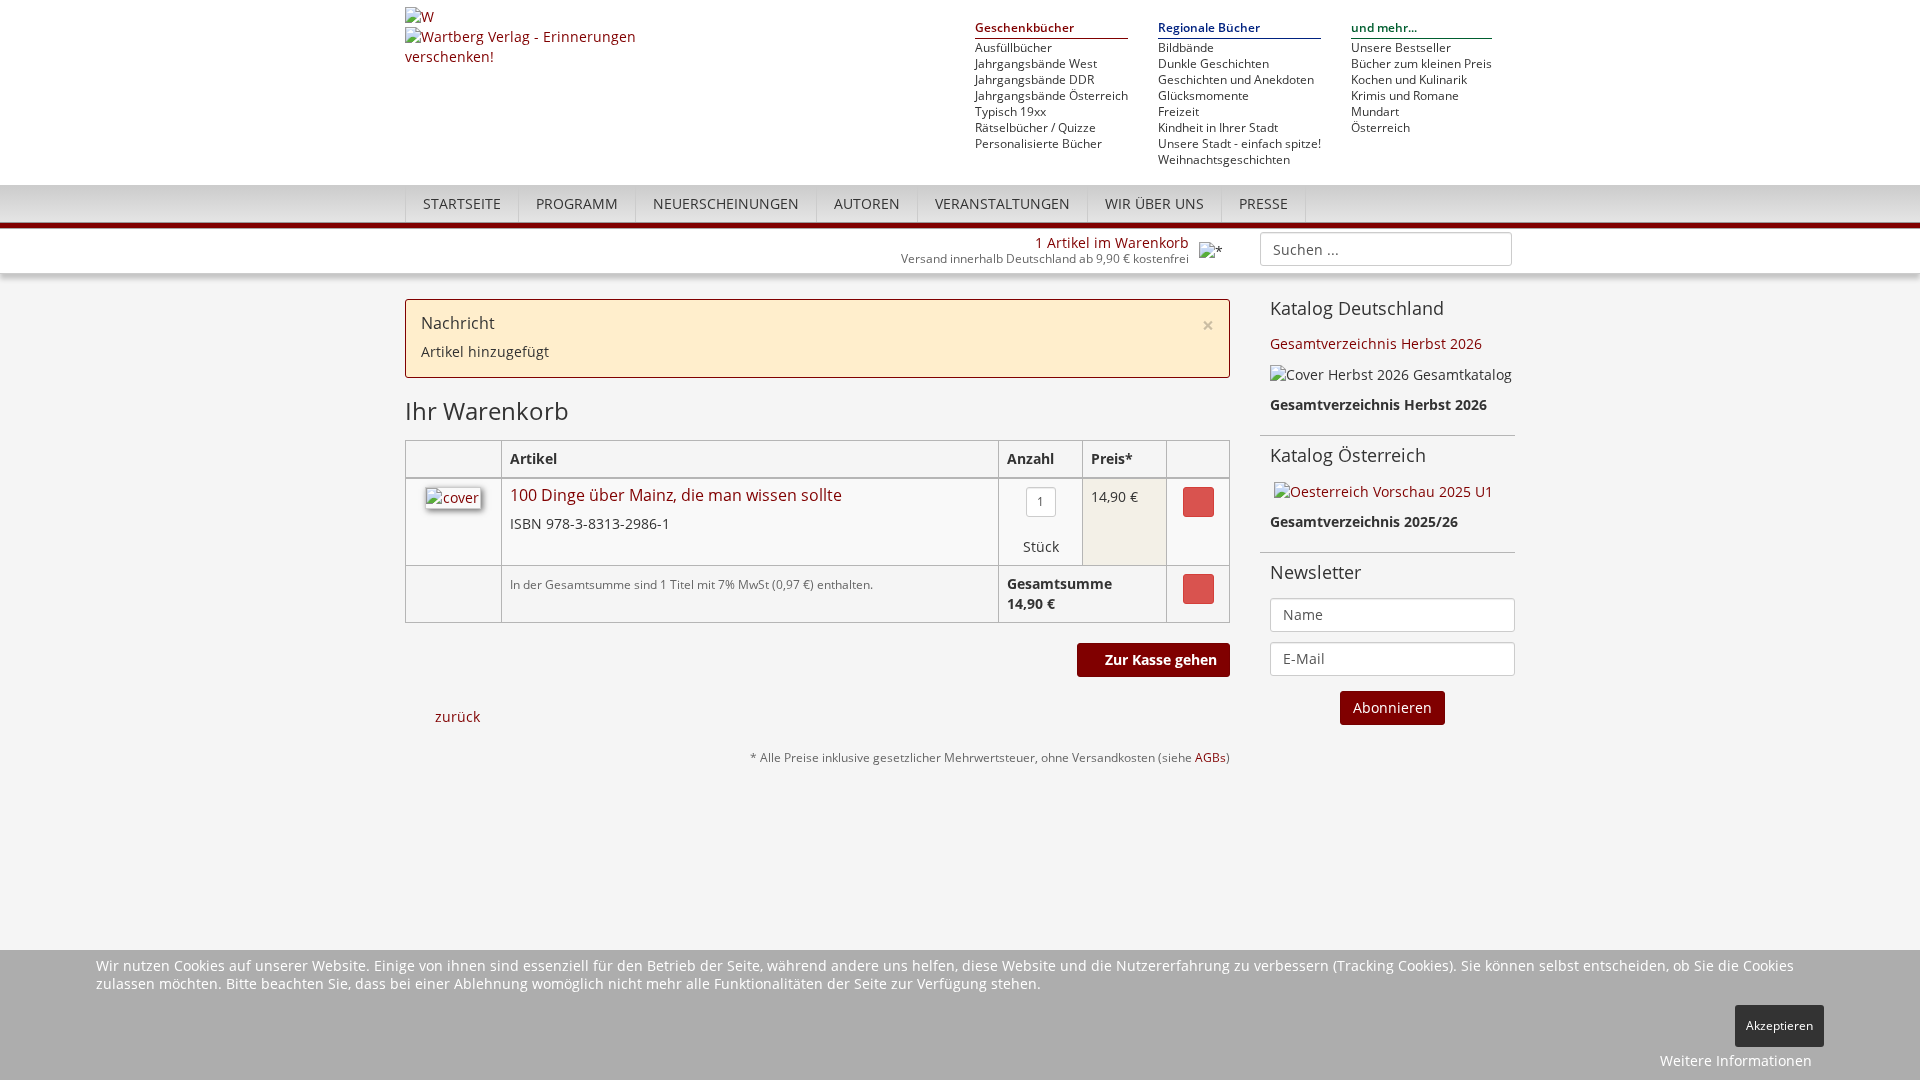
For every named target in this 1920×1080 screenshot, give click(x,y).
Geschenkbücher (1024, 28)
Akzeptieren (1779, 1025)
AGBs (1210, 757)
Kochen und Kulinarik (1409, 80)
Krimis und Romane (1405, 96)
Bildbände (1186, 48)
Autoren (867, 203)
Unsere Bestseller (1401, 48)
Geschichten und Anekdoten (1236, 80)
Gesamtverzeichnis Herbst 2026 (1376, 343)
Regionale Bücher (1209, 28)
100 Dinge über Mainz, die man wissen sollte (676, 495)
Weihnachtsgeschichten (1224, 160)
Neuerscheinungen (726, 203)
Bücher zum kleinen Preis (1421, 64)
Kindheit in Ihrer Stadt (1218, 128)
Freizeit (1178, 112)
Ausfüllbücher (1013, 48)
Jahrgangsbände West (1036, 64)
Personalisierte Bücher (1038, 144)
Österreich (1380, 128)
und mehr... (1384, 28)
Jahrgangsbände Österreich (1051, 96)
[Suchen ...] (1490, 248)
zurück (457, 716)
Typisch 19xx (1010, 112)
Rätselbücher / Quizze (1035, 128)
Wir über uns (1154, 203)
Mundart (1375, 112)
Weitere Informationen (1736, 1060)
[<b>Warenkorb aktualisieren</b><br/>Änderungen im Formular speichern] (1198, 589)
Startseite (462, 203)
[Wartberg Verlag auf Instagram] (1461, 203)
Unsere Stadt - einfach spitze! (1239, 144)
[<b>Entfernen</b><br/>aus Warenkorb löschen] (1198, 502)
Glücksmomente (1203, 96)
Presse (1263, 203)
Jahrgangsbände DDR (1034, 80)
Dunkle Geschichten (1213, 64)
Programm (577, 203)
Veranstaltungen (1002, 203)
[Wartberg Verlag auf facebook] (1495, 203)
